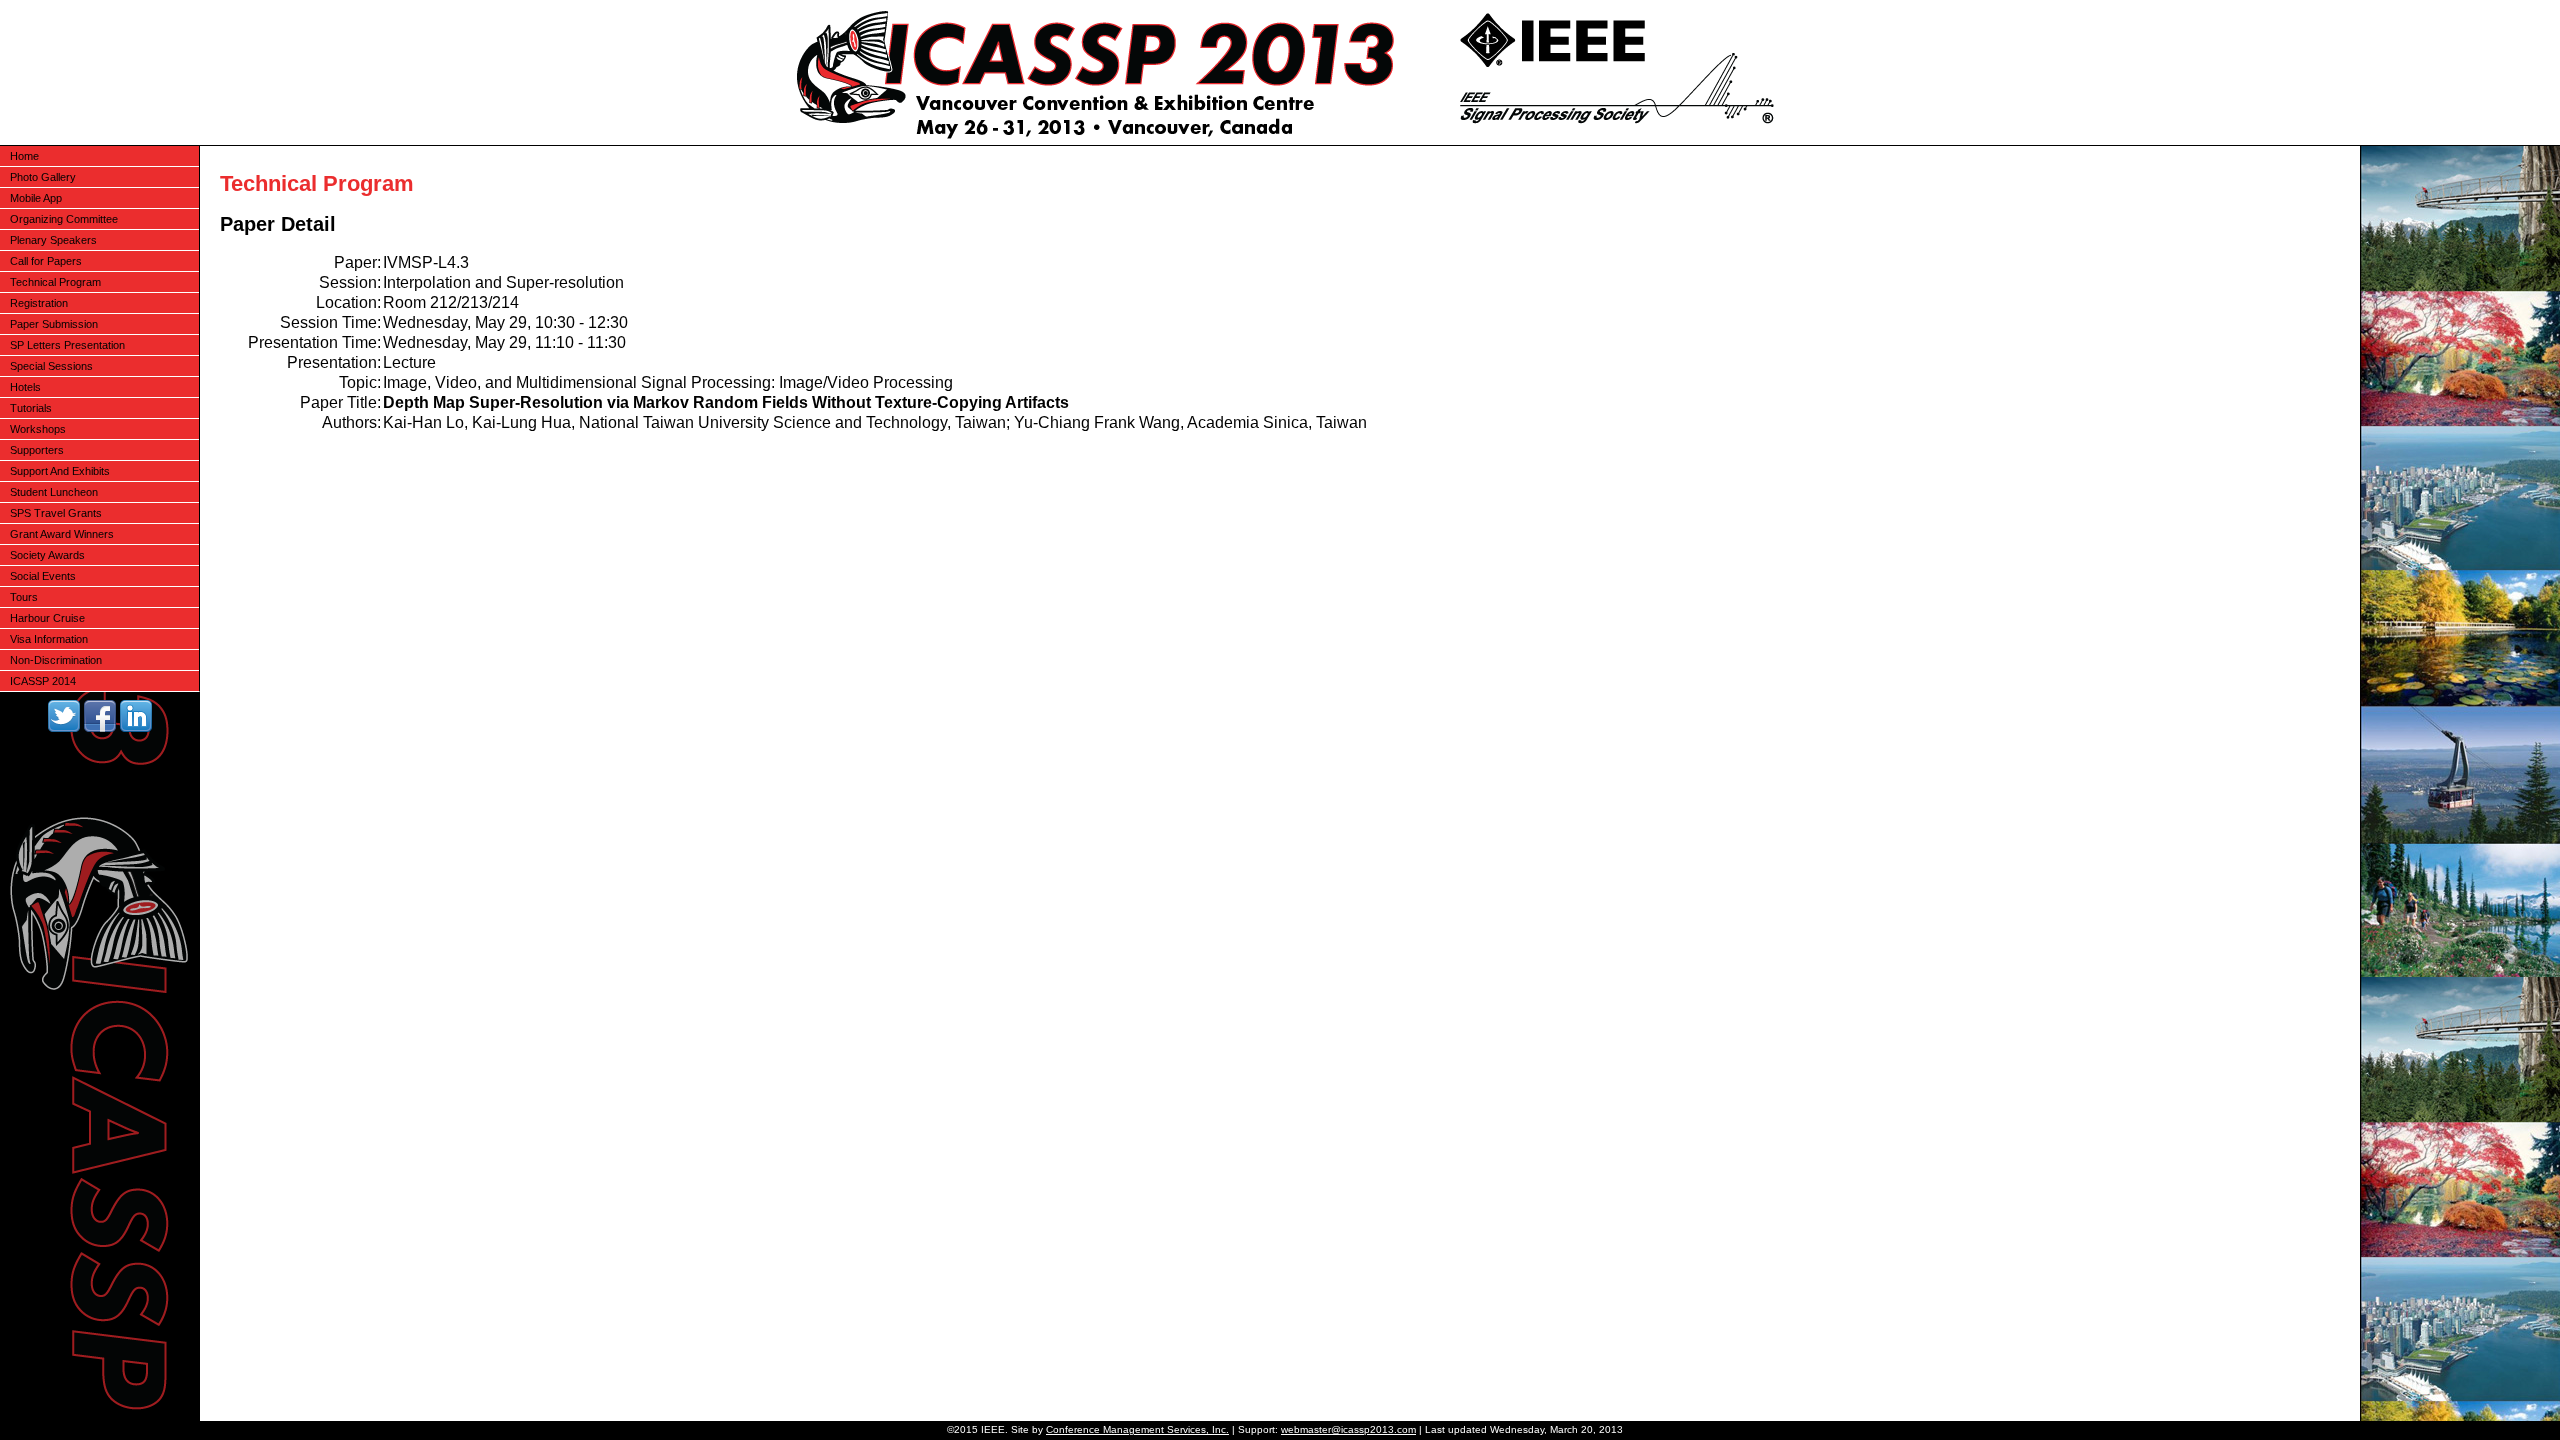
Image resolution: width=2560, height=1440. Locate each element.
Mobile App (36, 198)
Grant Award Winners (62, 534)
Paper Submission (54, 324)
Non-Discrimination (56, 660)
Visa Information (49, 639)
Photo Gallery (43, 177)
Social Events (43, 576)
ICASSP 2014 (43, 681)
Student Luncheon (54, 492)
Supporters (37, 450)
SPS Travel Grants (56, 513)
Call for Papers (46, 261)
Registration (39, 303)
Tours (24, 597)
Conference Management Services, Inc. (1137, 1429)
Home (24, 156)
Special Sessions (51, 366)
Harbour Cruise (47, 618)
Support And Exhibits (60, 471)
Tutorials (31, 408)
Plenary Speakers (53, 240)
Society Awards (47, 555)
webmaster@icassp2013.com (1348, 1429)
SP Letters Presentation (67, 345)
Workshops (38, 429)
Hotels (25, 387)
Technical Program (55, 282)
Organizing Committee (64, 219)
